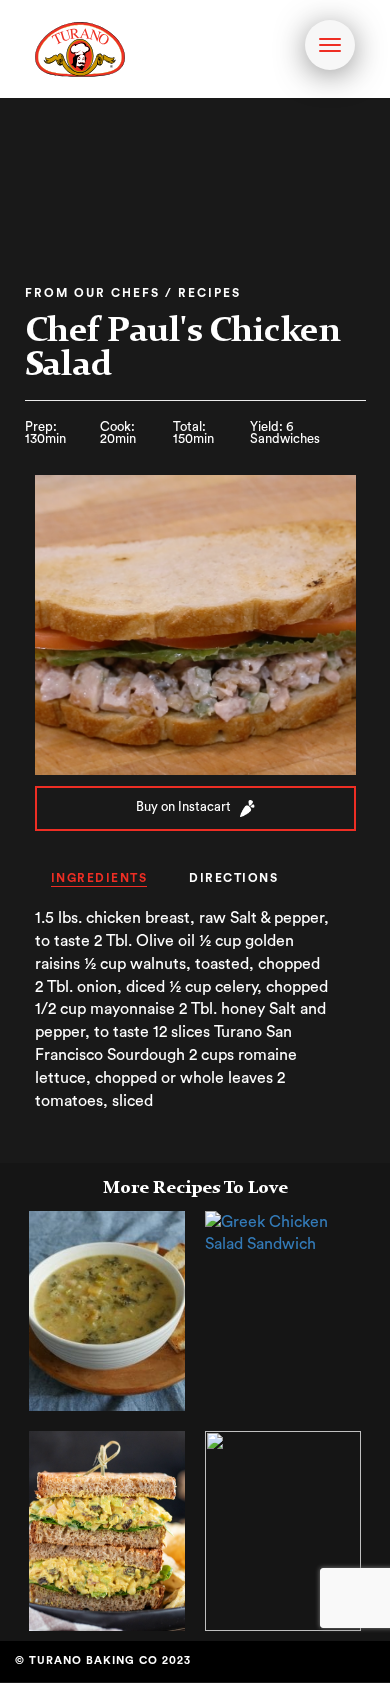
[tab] (99, 879)
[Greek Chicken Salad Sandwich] (283, 1232)
